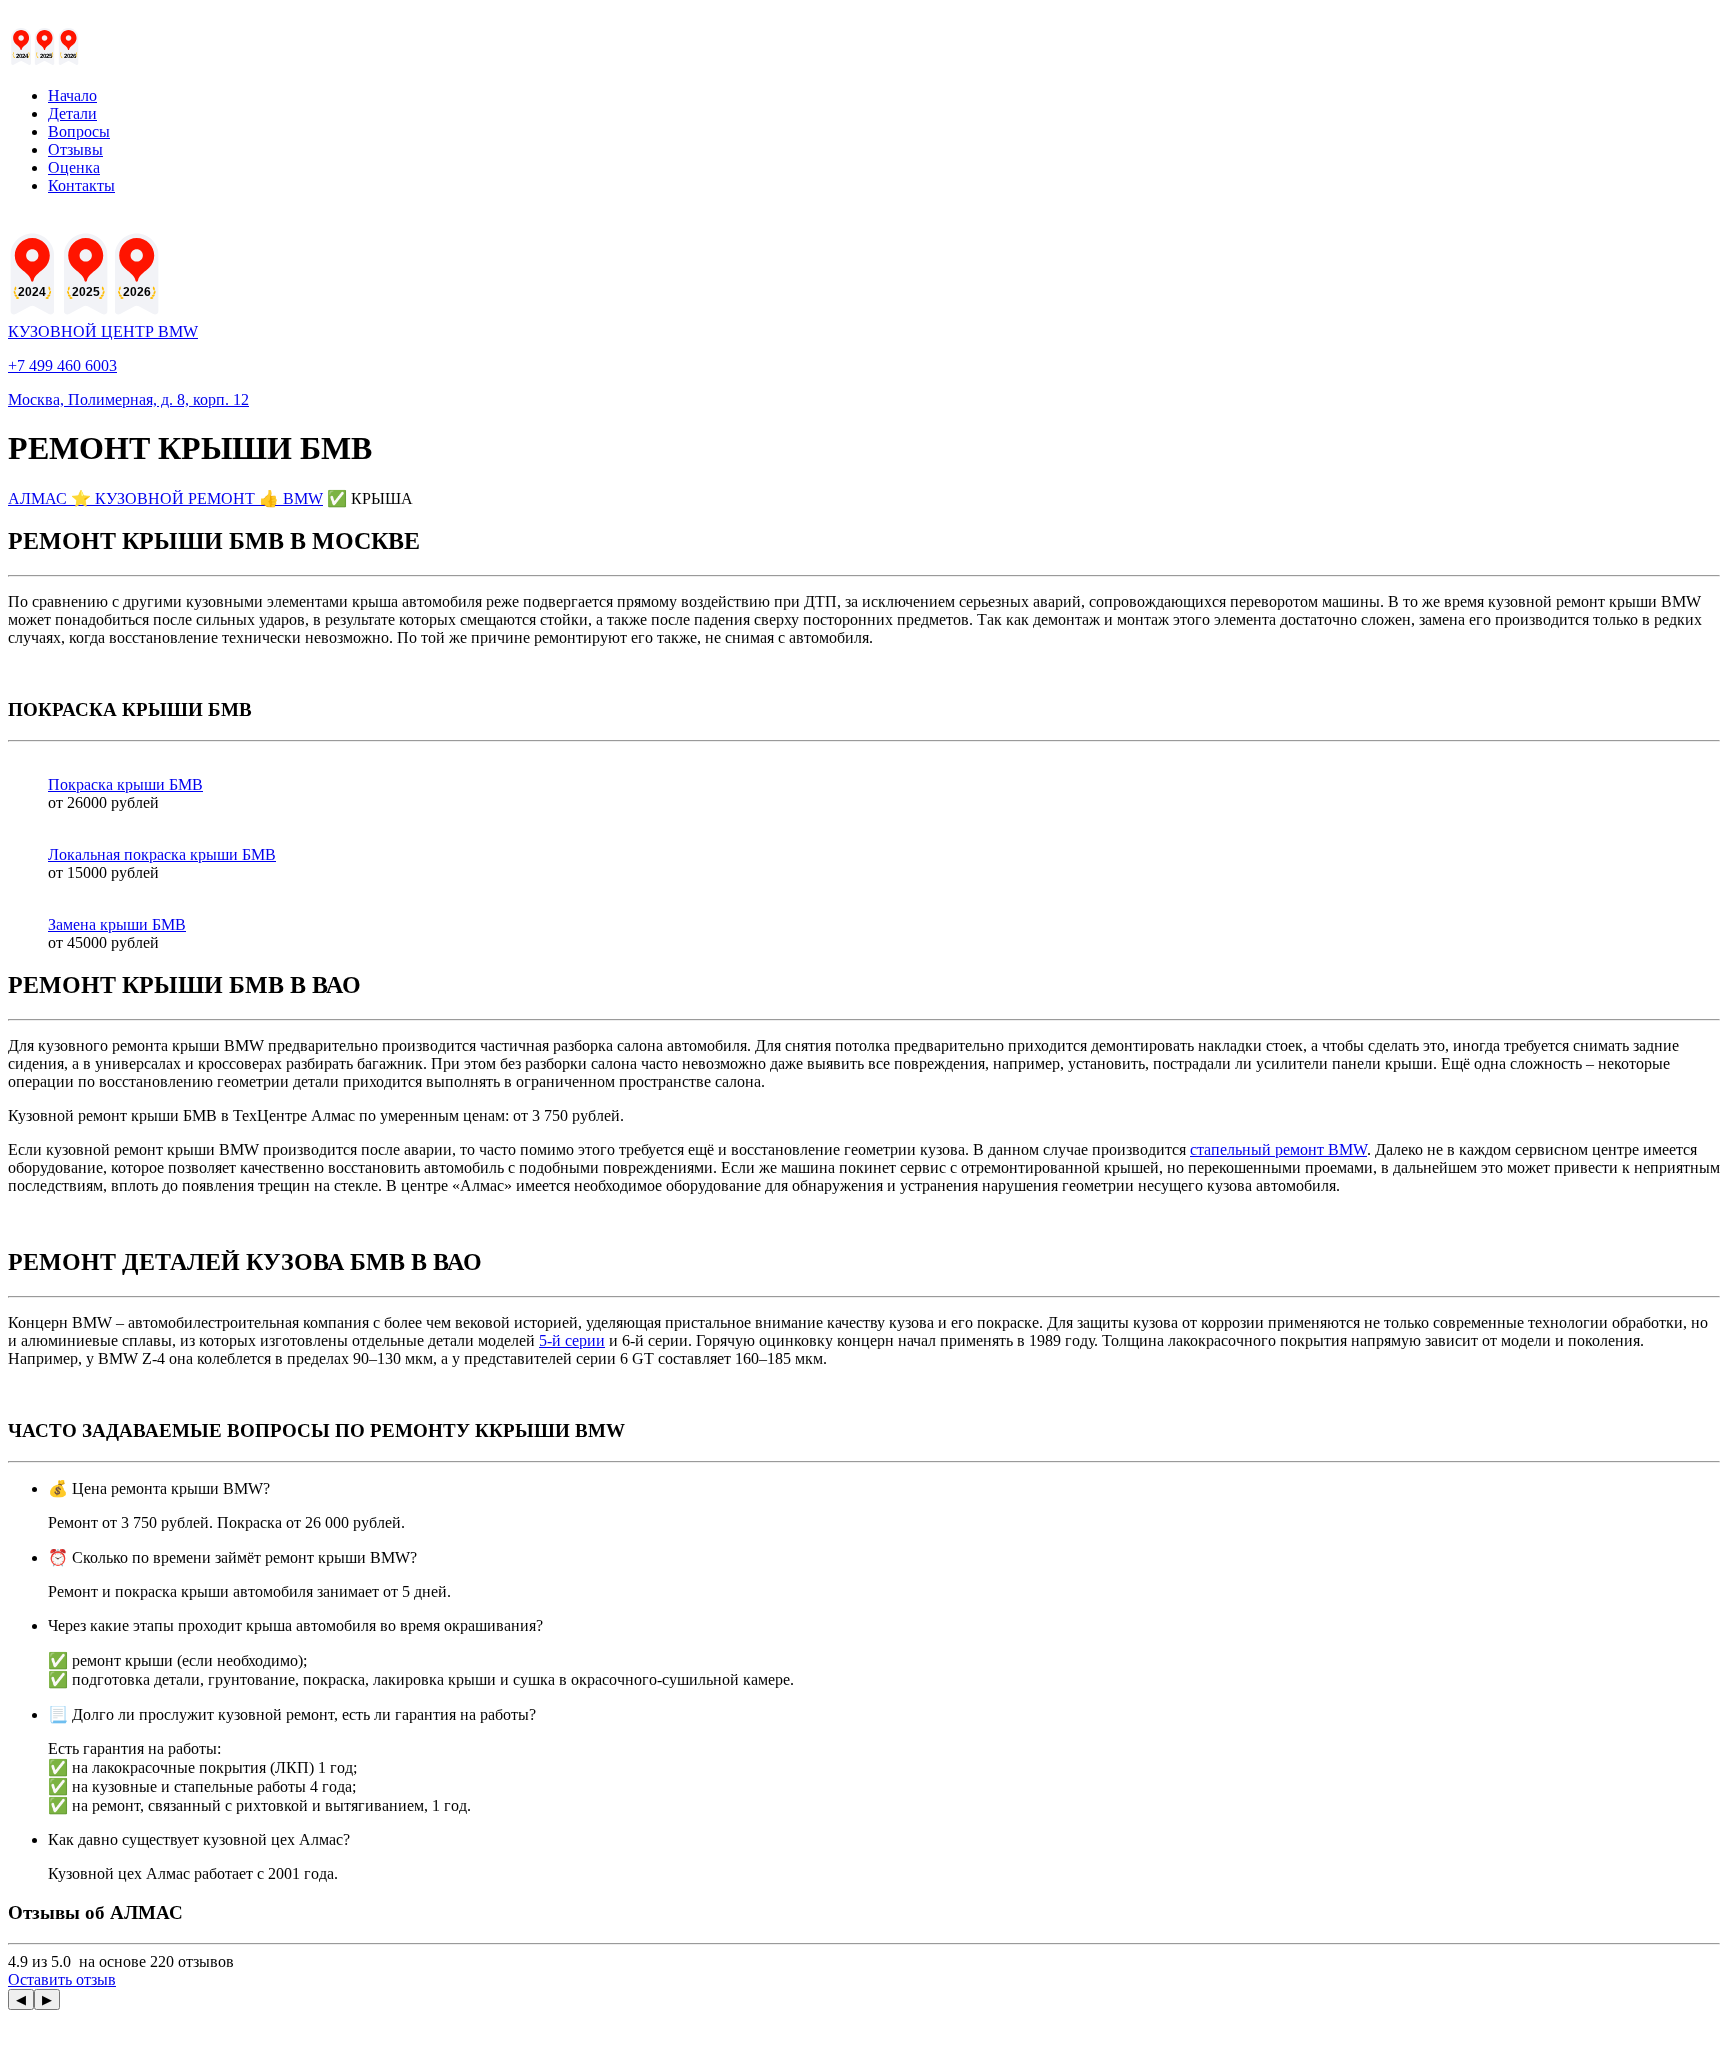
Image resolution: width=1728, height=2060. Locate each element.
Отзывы (75, 149)
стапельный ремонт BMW (1278, 1149)
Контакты (81, 185)
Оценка (74, 167)
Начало (72, 95)
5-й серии (572, 1340)
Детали (72, 113)
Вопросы (79, 131)
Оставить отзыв (62, 1979)
